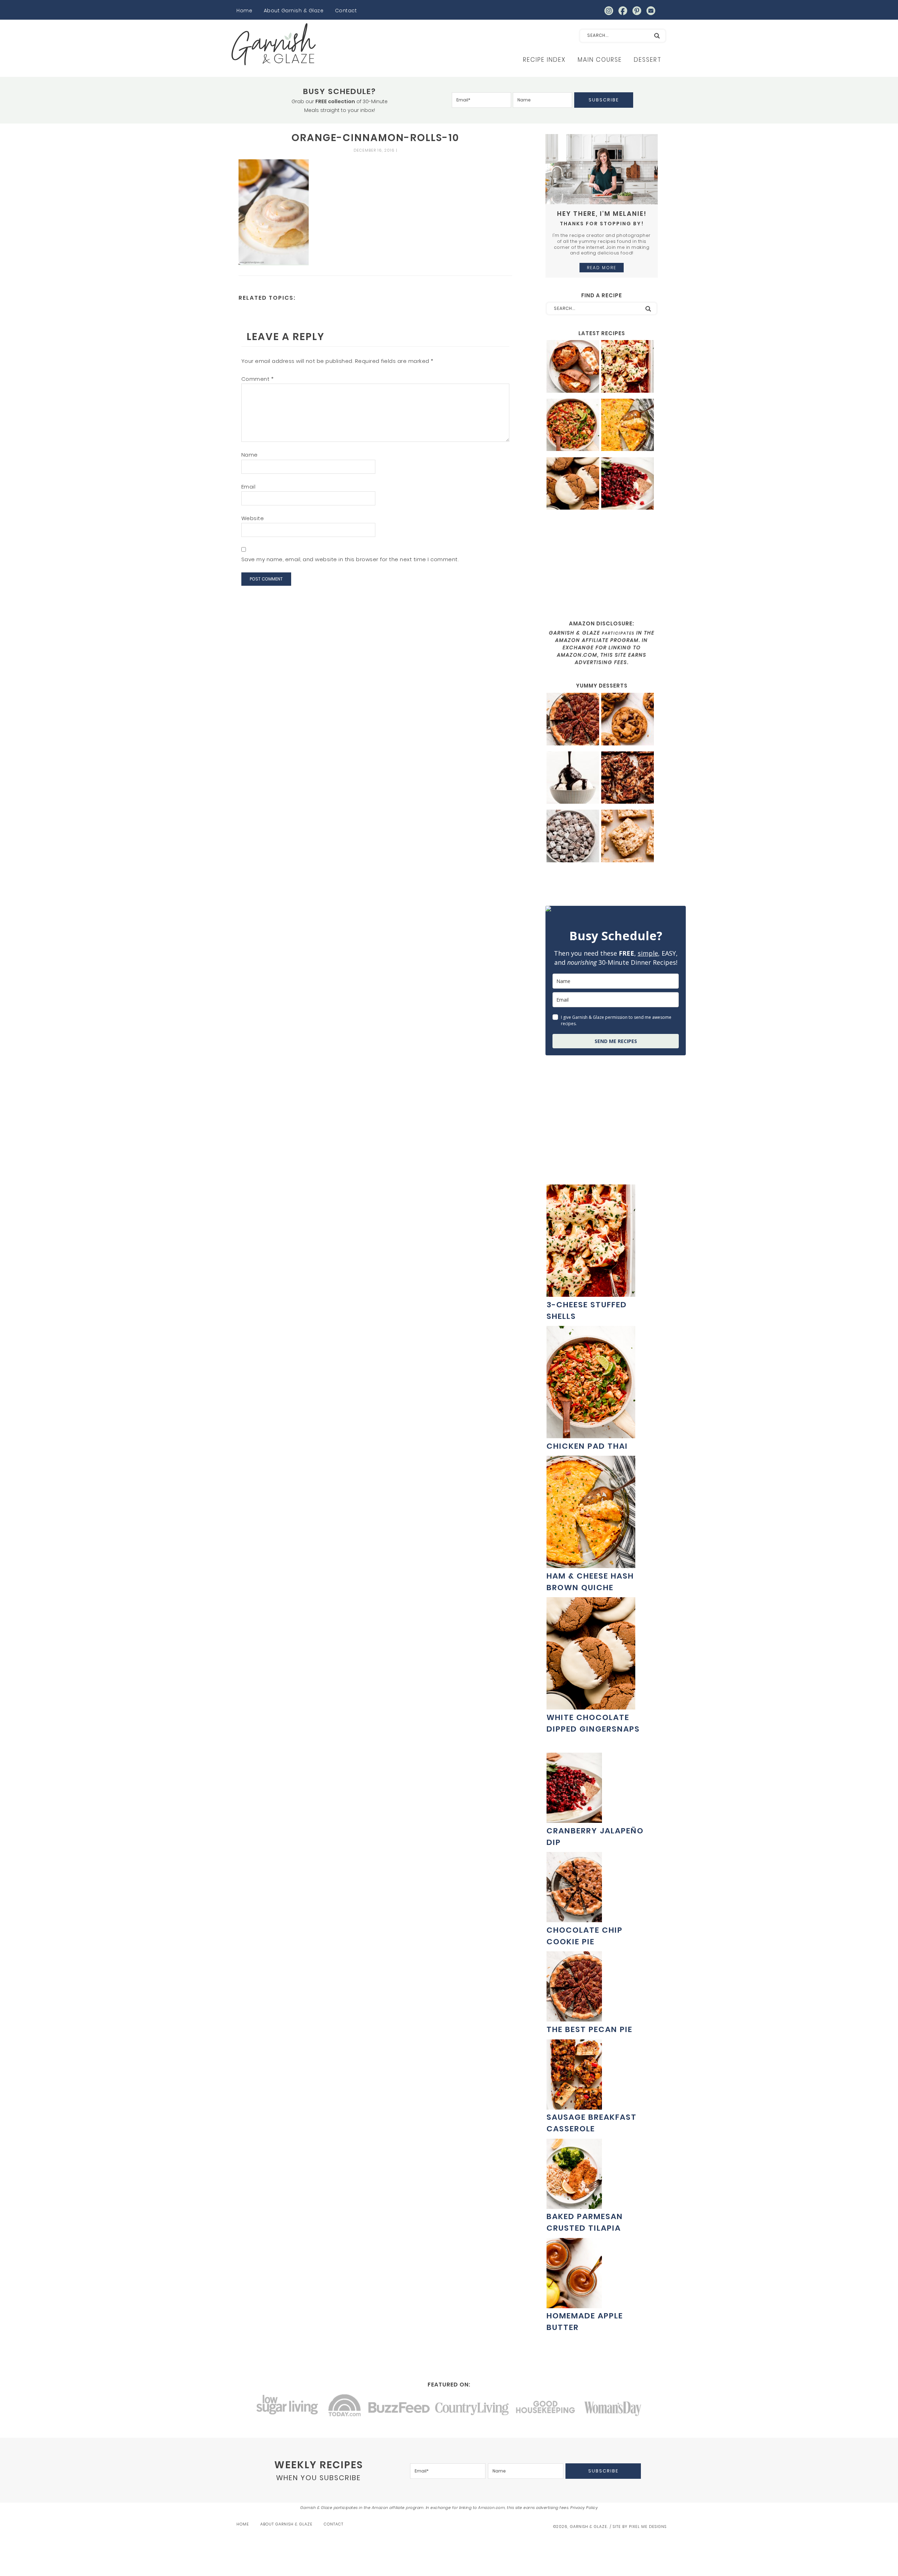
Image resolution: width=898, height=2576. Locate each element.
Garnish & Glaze (274, 44)
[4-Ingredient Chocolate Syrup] (573, 779)
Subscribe (604, 100)
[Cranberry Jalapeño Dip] (628, 484)
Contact (346, 11)
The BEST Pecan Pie (589, 2029)
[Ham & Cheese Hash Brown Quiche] (628, 426)
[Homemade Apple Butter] (574, 2305)
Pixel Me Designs (648, 2527)
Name (250, 455)
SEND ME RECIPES (616, 1041)
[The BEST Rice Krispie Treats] (628, 837)
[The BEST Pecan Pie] (573, 720)
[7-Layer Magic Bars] (628, 779)
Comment (258, 379)
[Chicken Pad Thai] (573, 426)
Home (244, 11)
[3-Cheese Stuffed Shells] (628, 367)
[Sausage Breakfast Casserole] (574, 2106)
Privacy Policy (584, 2508)
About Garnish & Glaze (294, 11)
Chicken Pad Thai (587, 1446)
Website (253, 518)
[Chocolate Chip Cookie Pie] (574, 1918)
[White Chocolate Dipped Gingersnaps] (573, 484)
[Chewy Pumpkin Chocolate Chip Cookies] (628, 720)
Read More (602, 268)
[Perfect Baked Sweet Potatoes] (573, 367)
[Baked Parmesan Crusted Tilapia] (574, 2205)
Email (249, 487)
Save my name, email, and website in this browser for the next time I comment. (350, 559)
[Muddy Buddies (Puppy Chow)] (573, 837)
